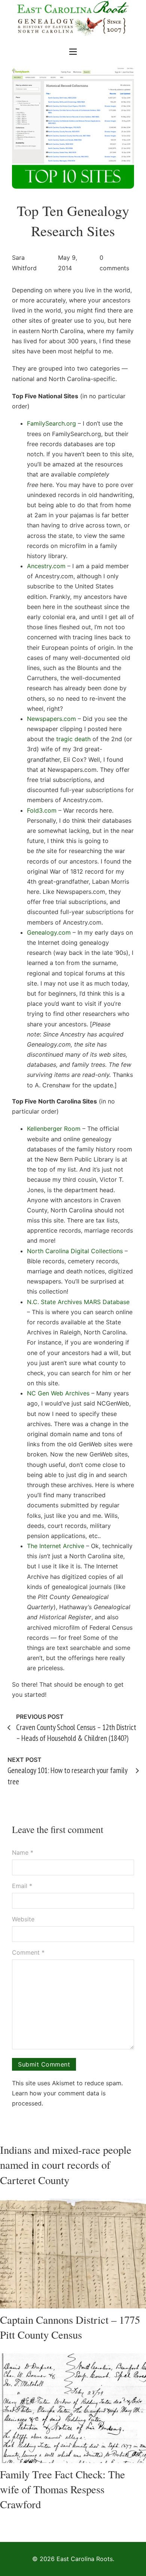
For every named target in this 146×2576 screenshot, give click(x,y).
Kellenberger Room (54, 1129)
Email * (22, 1886)
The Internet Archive (56, 1546)
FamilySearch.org (51, 423)
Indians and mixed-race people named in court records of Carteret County (66, 2165)
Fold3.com (42, 810)
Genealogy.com (49, 932)
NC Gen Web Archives (58, 1393)
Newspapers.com (51, 719)
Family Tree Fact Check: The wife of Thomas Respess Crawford (63, 2489)
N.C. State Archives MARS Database (78, 1302)
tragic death (73, 739)
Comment (28, 1952)
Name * (23, 1852)
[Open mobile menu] (73, 52)
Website (23, 1919)
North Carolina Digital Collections (75, 1251)
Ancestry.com (46, 566)
